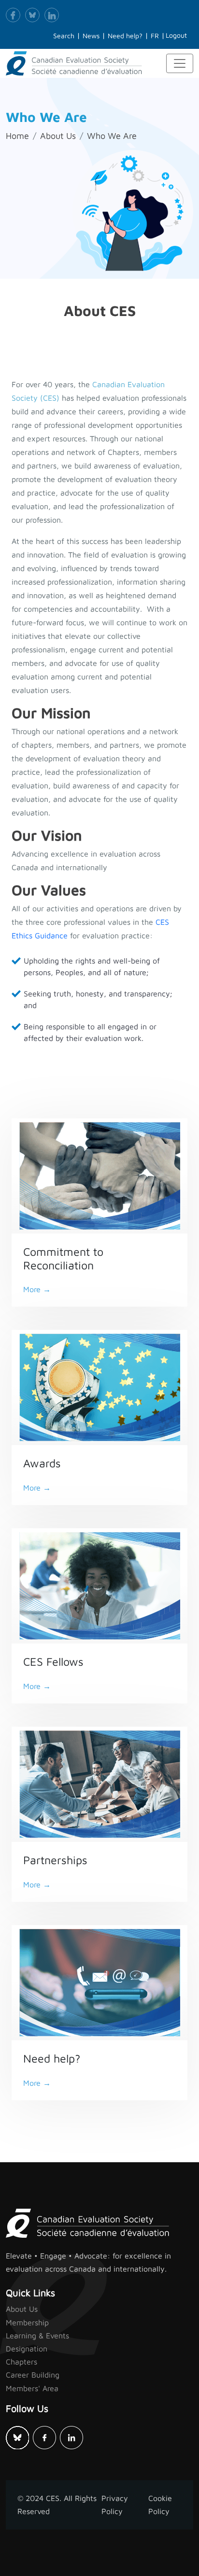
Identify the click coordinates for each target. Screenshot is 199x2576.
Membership (27, 2322)
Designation (27, 2349)
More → (37, 1289)
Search (64, 36)
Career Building (33, 2375)
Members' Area (32, 2388)
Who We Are (112, 136)
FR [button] (155, 36)
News (91, 36)
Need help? (125, 36)
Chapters (21, 2362)
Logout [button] (176, 35)
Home (17, 136)
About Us (58, 136)
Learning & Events (37, 2335)
